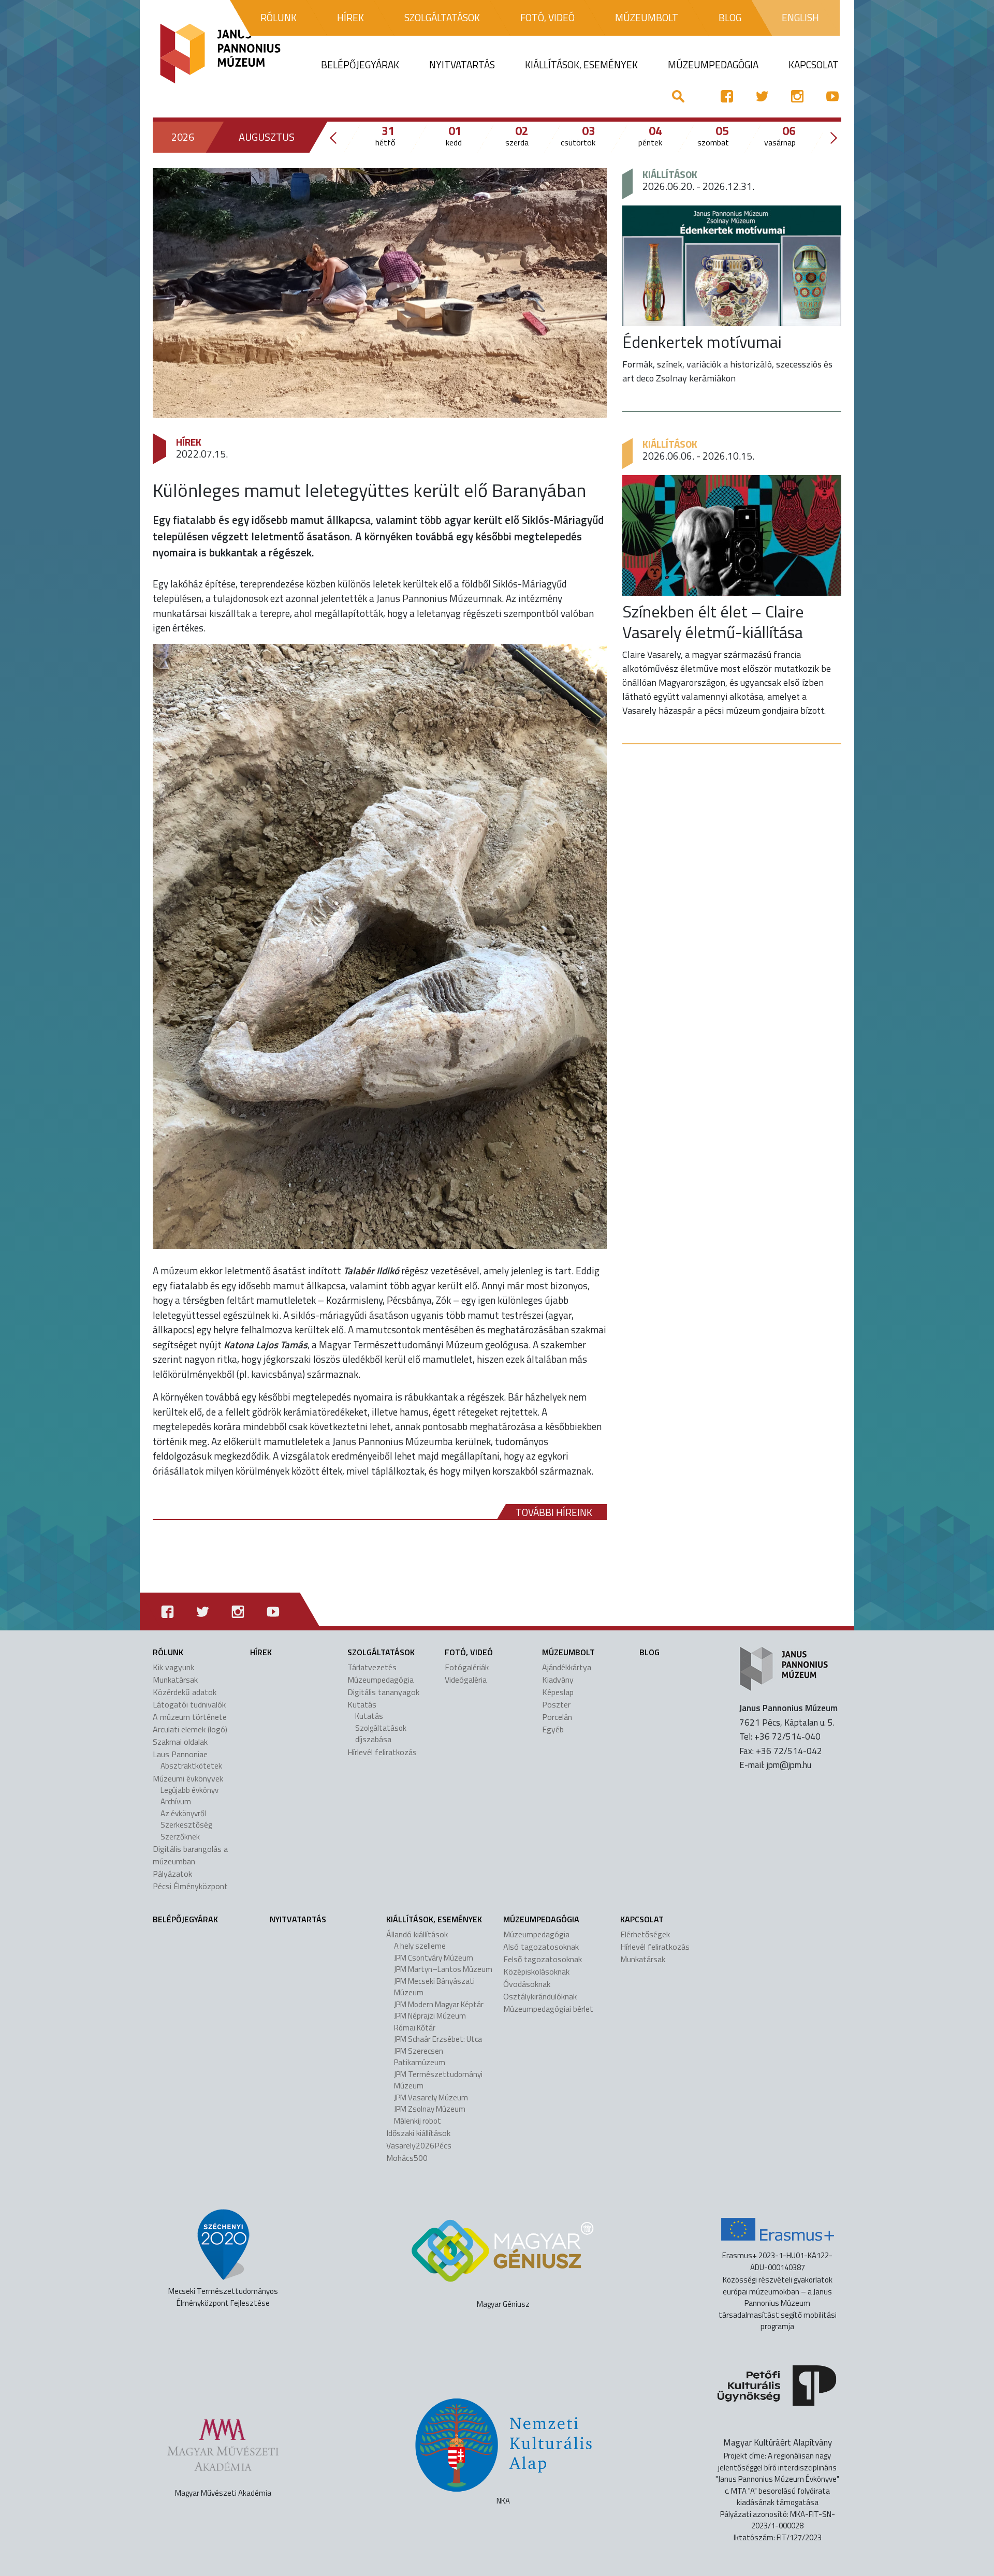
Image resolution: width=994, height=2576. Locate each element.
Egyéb (553, 1729)
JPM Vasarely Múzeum (431, 2097)
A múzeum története (190, 1717)
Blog (649, 1652)
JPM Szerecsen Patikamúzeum (420, 2057)
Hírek (189, 442)
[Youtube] (832, 96)
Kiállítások (670, 174)
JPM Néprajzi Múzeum (430, 2016)
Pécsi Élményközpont (190, 1886)
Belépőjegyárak (185, 1919)
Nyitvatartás (298, 1919)
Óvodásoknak (527, 1984)
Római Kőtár (415, 2028)
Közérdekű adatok (185, 1692)
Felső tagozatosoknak (543, 1959)
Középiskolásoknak (536, 1971)
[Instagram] (797, 96)
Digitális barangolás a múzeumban (190, 1855)
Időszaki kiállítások (418, 2133)
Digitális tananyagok (383, 1692)
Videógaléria (466, 1680)
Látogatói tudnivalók (189, 1704)
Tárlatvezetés (372, 1667)
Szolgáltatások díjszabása (381, 1734)
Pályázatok (172, 1874)
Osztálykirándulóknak (540, 1996)
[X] (762, 96)
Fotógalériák (467, 1667)
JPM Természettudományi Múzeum (438, 2080)
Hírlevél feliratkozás (382, 1752)
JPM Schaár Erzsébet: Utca (438, 2039)
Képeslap (558, 1692)
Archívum (176, 1801)
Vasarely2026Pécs (419, 2145)
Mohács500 (407, 2158)
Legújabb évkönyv (189, 1790)
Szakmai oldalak (180, 1742)
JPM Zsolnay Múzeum (430, 2109)
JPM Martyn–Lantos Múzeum (443, 1969)
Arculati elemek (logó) (190, 1729)
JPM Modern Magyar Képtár (439, 2004)
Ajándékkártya (567, 1667)
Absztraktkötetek (191, 1766)
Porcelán (557, 1717)
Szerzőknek (180, 1837)
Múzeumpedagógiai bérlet (548, 2009)
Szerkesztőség (186, 1825)
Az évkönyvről (183, 1813)
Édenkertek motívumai (702, 342)
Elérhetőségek (645, 1934)
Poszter (556, 1704)
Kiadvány (558, 1680)
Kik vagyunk (173, 1667)
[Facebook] (727, 96)
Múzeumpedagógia (381, 1680)
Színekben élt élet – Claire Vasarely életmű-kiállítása (713, 622)
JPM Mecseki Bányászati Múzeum (434, 1987)
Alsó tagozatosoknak (541, 1947)
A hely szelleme (420, 1946)
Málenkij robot (418, 2121)
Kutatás (369, 1716)
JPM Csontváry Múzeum (434, 1958)
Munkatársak (175, 1680)
